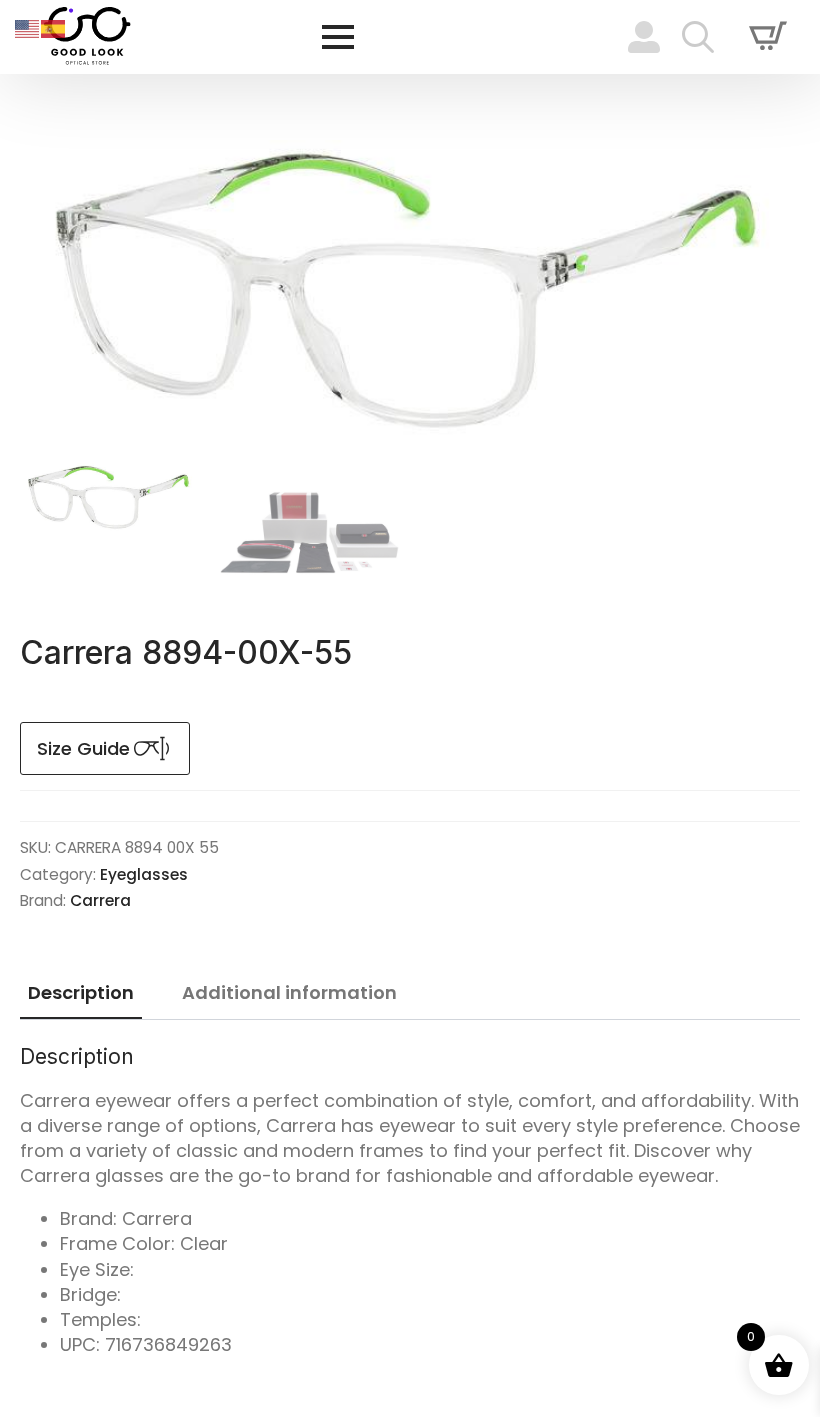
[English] (28, 27)
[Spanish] (54, 27)
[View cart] (768, 37)
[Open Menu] (338, 37)
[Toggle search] (698, 37)
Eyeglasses (144, 874)
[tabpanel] (410, 1200)
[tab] (81, 993)
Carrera (100, 900)
